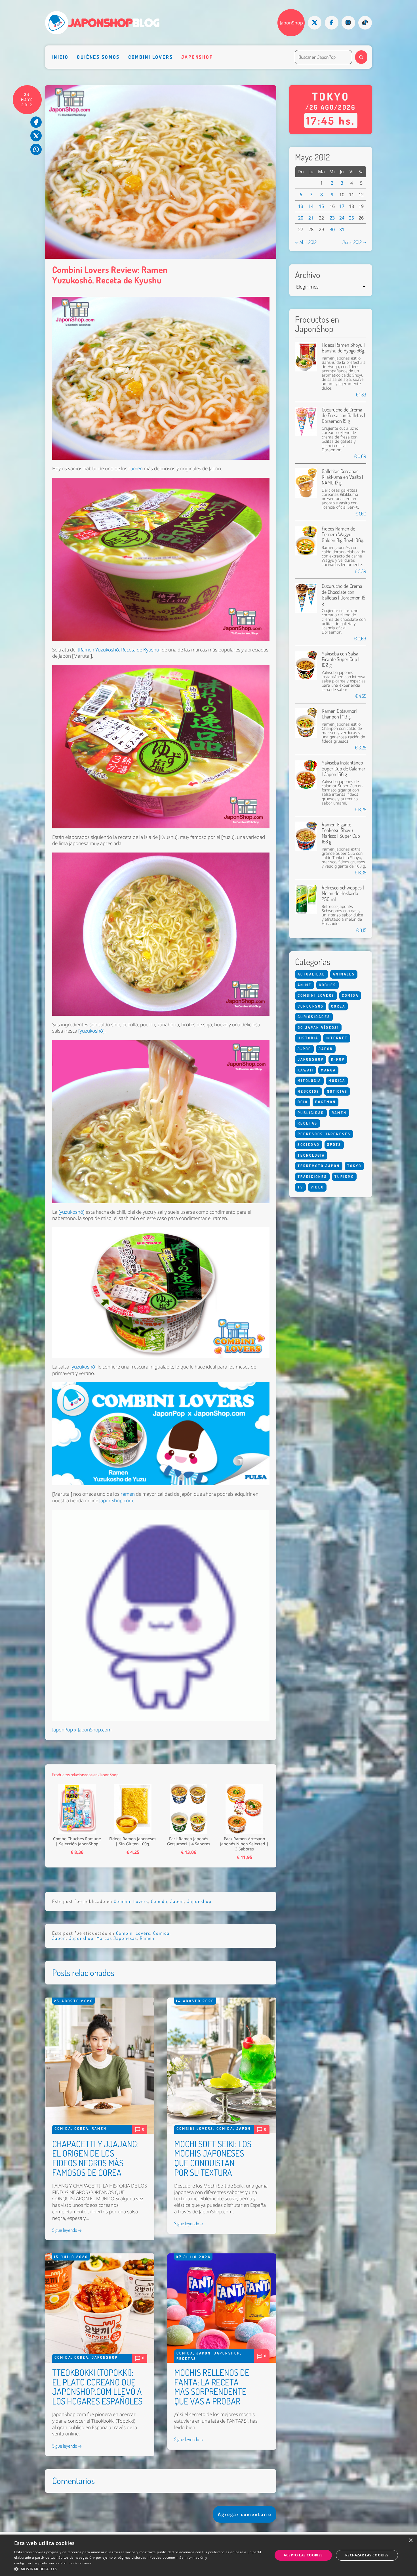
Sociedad (309, 1144)
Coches (328, 985)
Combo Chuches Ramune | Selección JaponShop (77, 1841)
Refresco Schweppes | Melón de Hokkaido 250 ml (343, 893)
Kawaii (306, 1070)
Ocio (303, 1102)
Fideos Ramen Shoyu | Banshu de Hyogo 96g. (343, 347)
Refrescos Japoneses (324, 1134)
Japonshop (197, 57)
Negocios (308, 1091)
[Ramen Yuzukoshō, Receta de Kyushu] (119, 650)
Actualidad (311, 974)
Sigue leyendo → (67, 2230)
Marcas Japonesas (117, 1938)
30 (332, 229)
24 (342, 218)
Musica (337, 1081)
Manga (328, 1070)
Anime (305, 985)
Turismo (344, 1177)
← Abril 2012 (306, 242)
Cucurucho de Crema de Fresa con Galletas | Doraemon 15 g (343, 415)
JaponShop (291, 23)
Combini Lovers (151, 57)
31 (342, 229)
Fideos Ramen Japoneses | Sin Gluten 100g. (133, 1841)
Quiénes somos (98, 57)
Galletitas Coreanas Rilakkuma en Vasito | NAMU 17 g (342, 477)
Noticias (337, 1091)
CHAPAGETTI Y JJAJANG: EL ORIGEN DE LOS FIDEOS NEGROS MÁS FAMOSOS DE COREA (95, 2158)
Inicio (60, 57)
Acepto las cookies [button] (303, 2555)
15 (321, 206)
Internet (337, 1038)
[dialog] (208, 2555)
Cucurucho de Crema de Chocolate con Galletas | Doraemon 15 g (344, 594)
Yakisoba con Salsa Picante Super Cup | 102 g (341, 659)
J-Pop (304, 1049)
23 (332, 218)
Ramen (147, 1938)
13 (301, 206)
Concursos (311, 1006)
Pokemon (326, 1102)
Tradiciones (312, 1177)
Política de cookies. (76, 2563)
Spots (334, 1144)
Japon (177, 1901)
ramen (136, 468)
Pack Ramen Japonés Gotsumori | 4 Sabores (189, 1841)
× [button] (411, 2541)
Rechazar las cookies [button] (367, 2555)
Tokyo (354, 1166)
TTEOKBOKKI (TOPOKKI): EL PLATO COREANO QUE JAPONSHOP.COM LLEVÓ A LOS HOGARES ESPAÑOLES (97, 2387)
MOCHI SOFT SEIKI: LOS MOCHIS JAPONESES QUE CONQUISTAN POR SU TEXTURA (213, 2158)
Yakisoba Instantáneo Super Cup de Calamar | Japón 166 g (344, 768)
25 (351, 218)
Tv (300, 1187)
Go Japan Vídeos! (318, 1027)
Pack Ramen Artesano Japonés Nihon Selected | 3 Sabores (244, 1844)
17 (342, 206)
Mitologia (309, 1081)
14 (311, 206)
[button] (140, 2569)
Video (317, 1187)
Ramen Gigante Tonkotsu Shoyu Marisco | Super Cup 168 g (341, 833)
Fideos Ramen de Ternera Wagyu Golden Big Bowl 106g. (343, 534)
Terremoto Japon (319, 1166)
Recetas (186, 2358)
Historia (308, 1038)
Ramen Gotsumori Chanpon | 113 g (339, 714)
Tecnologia (311, 1155)
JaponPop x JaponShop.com (82, 1730)
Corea (81, 2128)
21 (311, 218)
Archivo (308, 275)
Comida (159, 1901)
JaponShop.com (116, 1500)
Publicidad (311, 1113)
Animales (344, 974)
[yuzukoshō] (91, 1031)
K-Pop (338, 1059)
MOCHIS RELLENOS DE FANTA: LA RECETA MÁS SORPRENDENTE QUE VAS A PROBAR (212, 2387)
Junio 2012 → (354, 242)
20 (301, 218)
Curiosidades (314, 1017)
